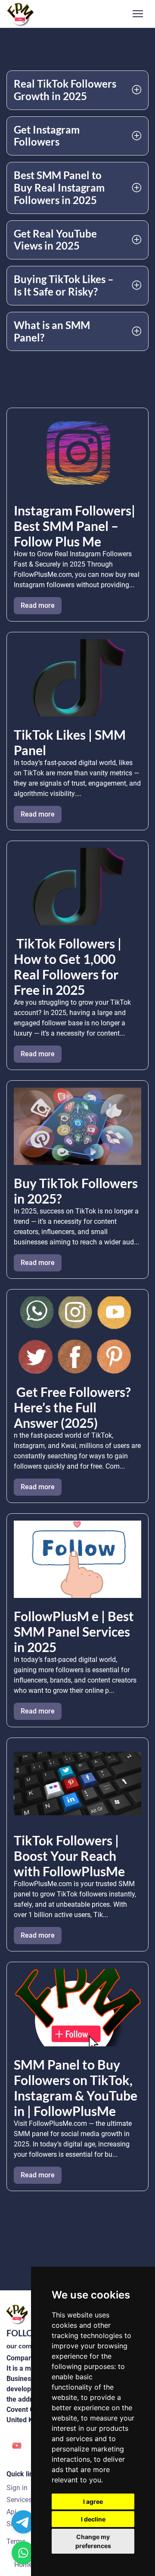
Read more (38, 605)
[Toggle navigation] (138, 14)
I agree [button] (93, 2501)
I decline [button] (93, 2519)
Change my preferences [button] (93, 2541)
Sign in (17, 2488)
